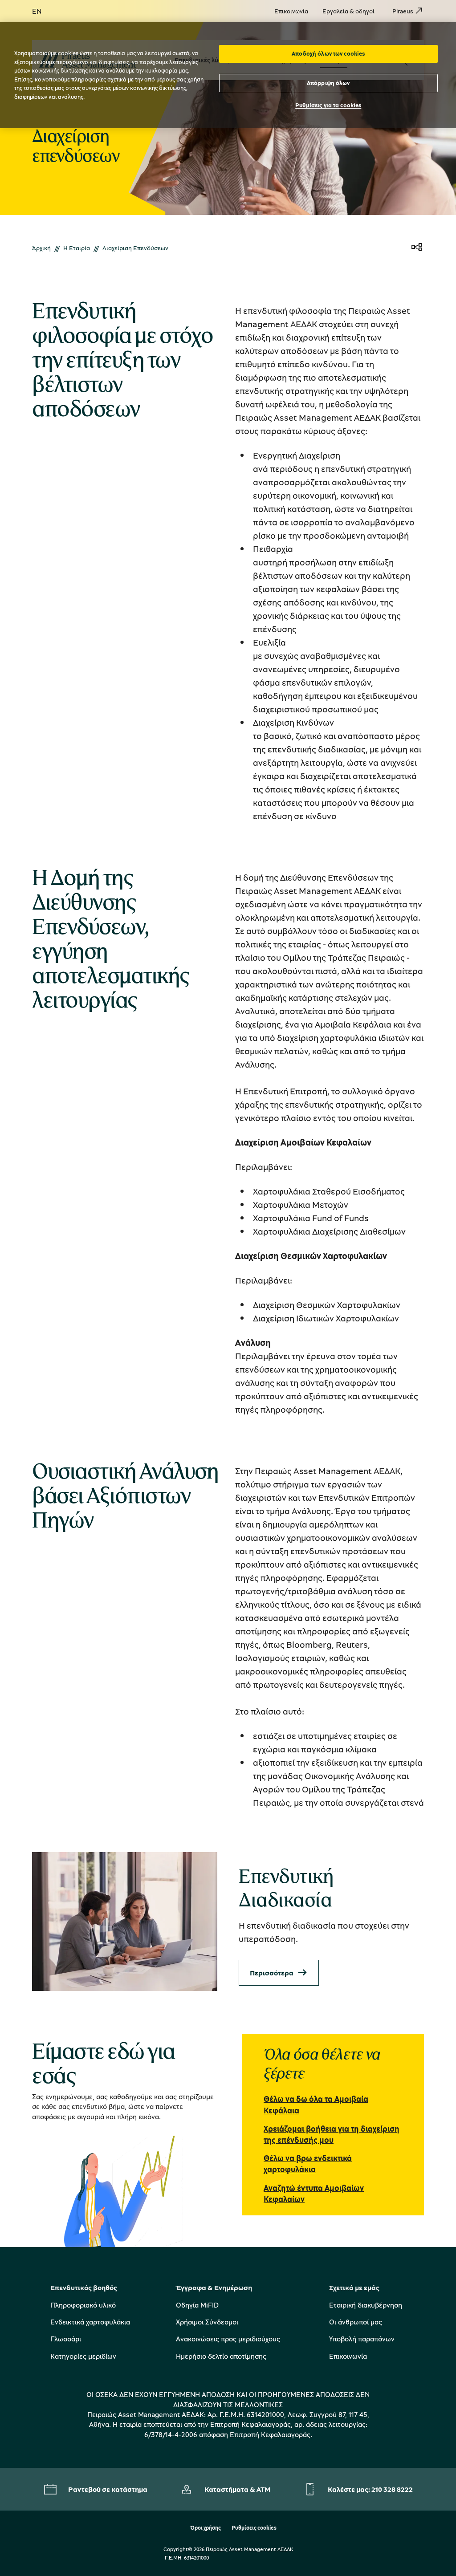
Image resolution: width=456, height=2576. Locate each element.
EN (37, 11)
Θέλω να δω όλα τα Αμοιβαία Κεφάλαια (316, 2104)
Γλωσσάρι (66, 2339)
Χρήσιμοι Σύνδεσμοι (207, 2322)
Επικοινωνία (348, 2356)
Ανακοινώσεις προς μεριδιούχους (228, 2339)
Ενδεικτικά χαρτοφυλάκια (90, 2322)
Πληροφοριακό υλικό (83, 2305)
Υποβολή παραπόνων (362, 2339)
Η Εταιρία (77, 248)
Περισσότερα (272, 1973)
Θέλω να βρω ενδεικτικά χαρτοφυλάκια (308, 2164)
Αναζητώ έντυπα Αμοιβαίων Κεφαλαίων (314, 2193)
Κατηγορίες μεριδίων (83, 2356)
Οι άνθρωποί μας (356, 2322)
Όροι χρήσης (206, 2528)
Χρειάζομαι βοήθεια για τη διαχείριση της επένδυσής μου (332, 2134)
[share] (417, 248)
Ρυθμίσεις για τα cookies (328, 105)
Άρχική (41, 248)
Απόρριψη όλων (328, 83)
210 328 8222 (392, 2489)
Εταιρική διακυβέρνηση (366, 2305)
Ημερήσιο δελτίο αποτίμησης (221, 2356)
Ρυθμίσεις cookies (254, 2528)
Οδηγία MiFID (197, 2305)
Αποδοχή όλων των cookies (328, 53)
